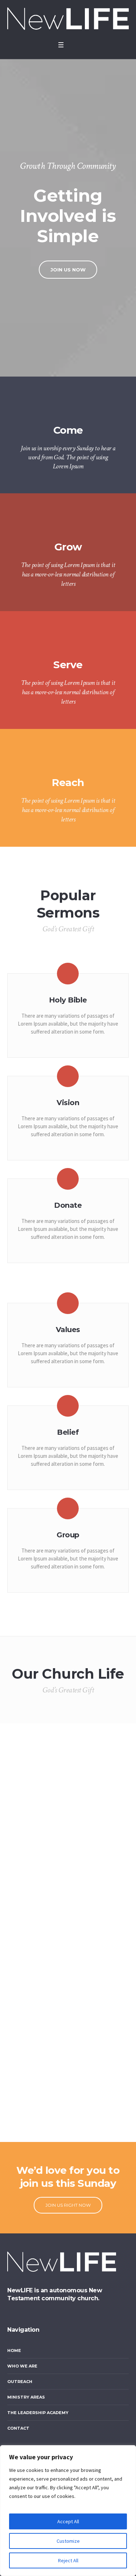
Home (14, 2350)
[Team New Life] (68, 19)
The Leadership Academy (38, 2413)
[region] (68, 2511)
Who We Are (22, 2366)
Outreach (20, 2382)
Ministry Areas (26, 2397)
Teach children (36, 1757)
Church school (36, 1809)
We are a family (36, 2123)
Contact (18, 2428)
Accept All (68, 2521)
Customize (68, 2541)
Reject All (68, 2560)
